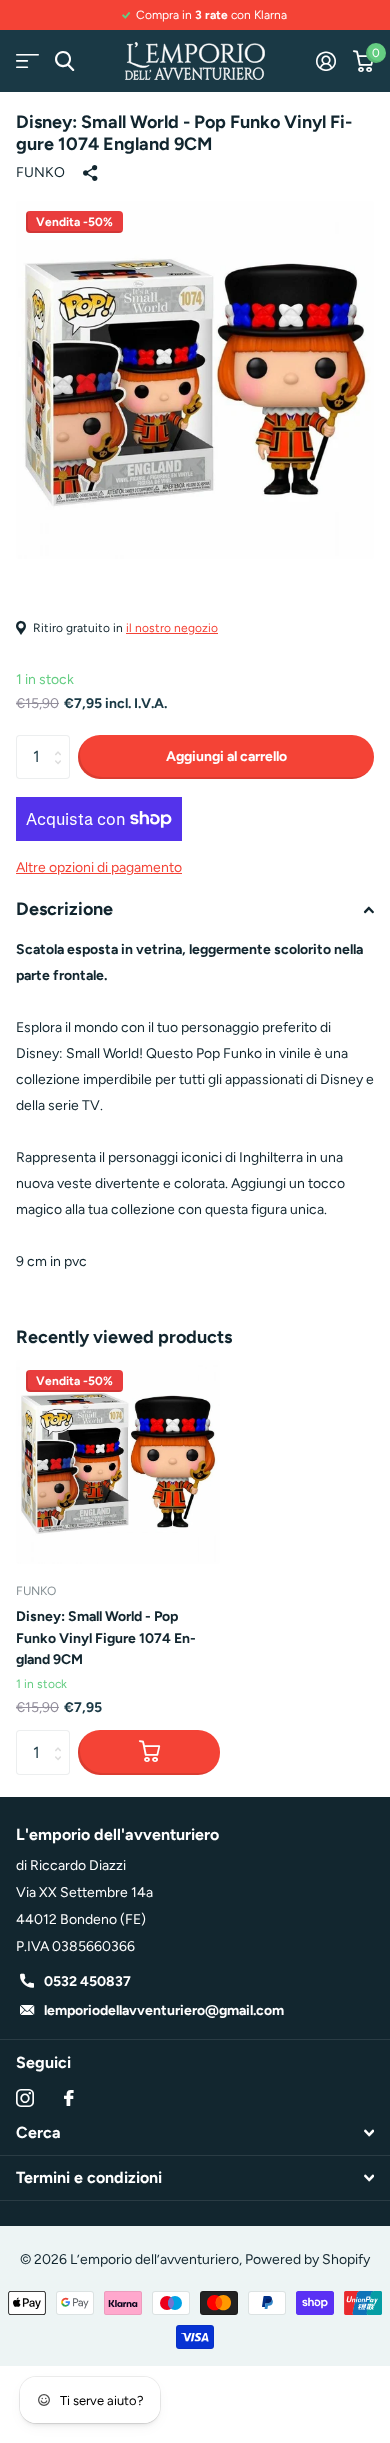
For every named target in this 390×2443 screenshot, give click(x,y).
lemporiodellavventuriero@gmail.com (164, 2010)
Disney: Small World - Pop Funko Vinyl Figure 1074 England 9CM (106, 1638)
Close (195, 2133)
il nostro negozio (172, 628)
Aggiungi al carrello (226, 756)
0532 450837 (87, 1981)
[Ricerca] (64, 61)
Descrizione (64, 909)
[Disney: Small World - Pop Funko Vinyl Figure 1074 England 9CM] (118, 1462)
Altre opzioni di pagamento (99, 867)
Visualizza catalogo (27, 61)
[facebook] (69, 2098)
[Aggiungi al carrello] (149, 1752)
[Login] (325, 61)
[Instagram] (25, 2098)
